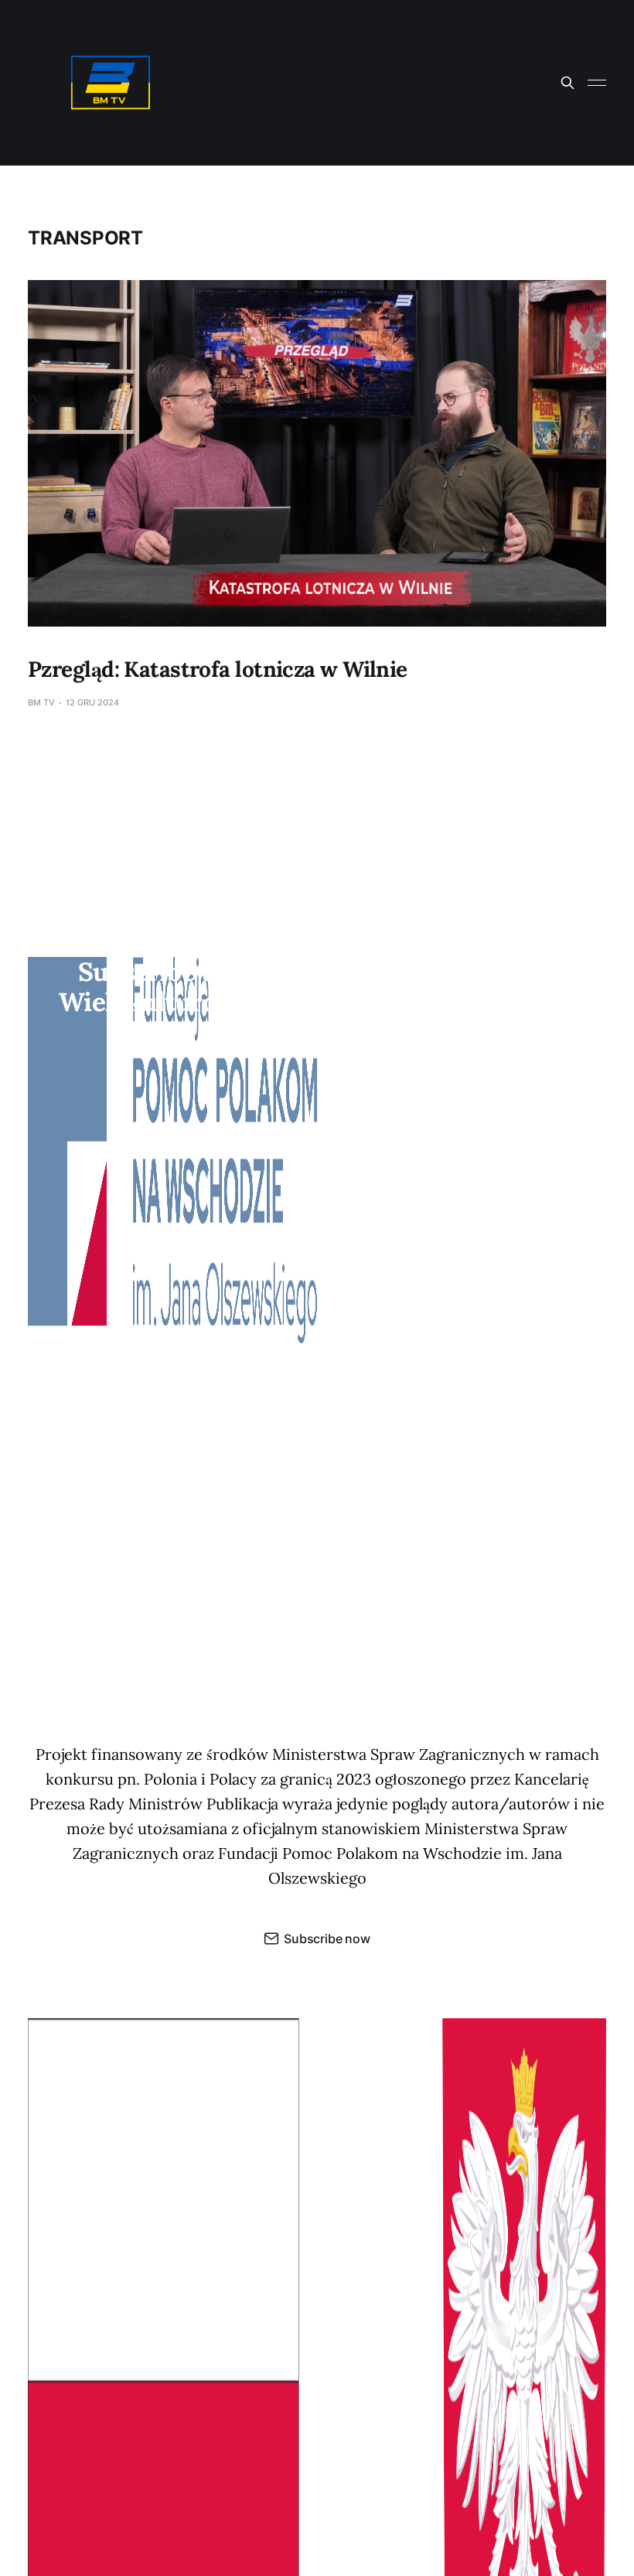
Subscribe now (327, 1939)
